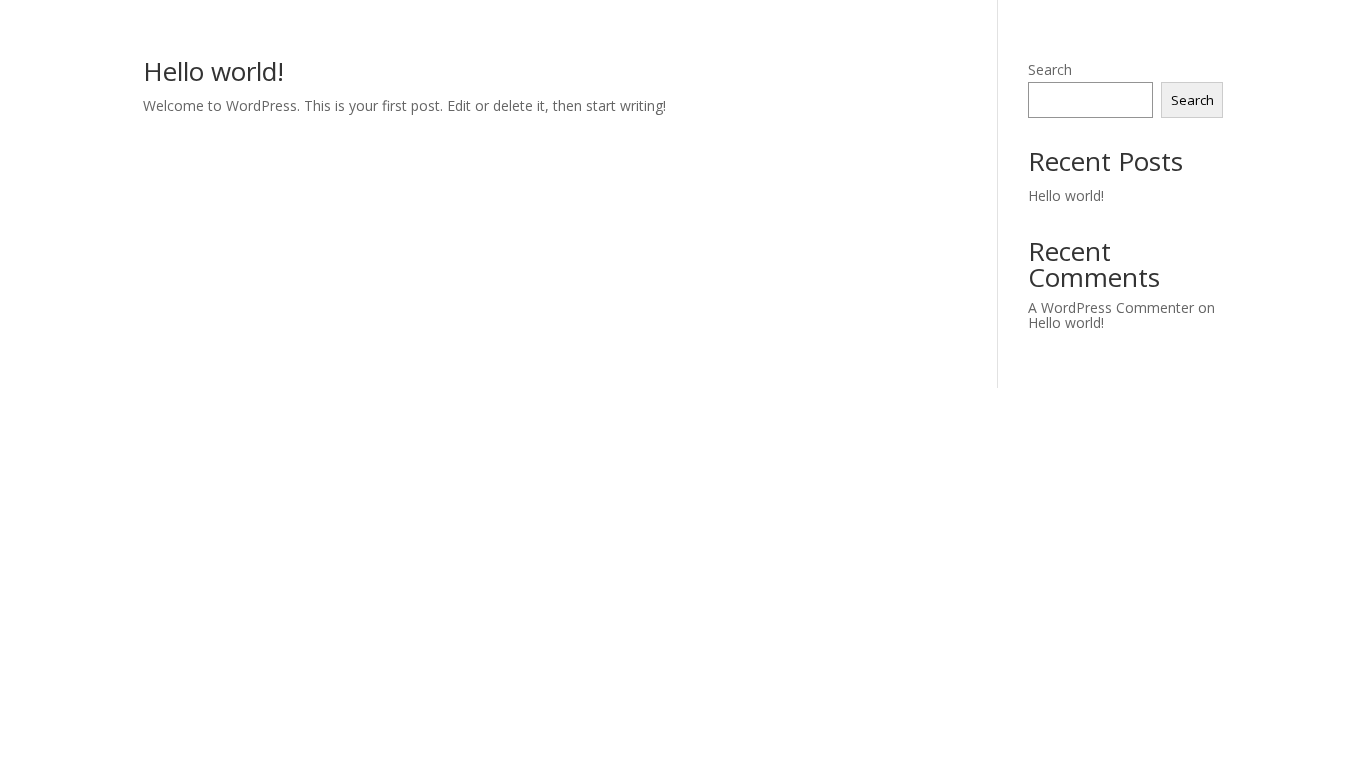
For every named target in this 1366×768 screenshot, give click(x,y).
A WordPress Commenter (1111, 307)
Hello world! (213, 71)
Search (1050, 69)
